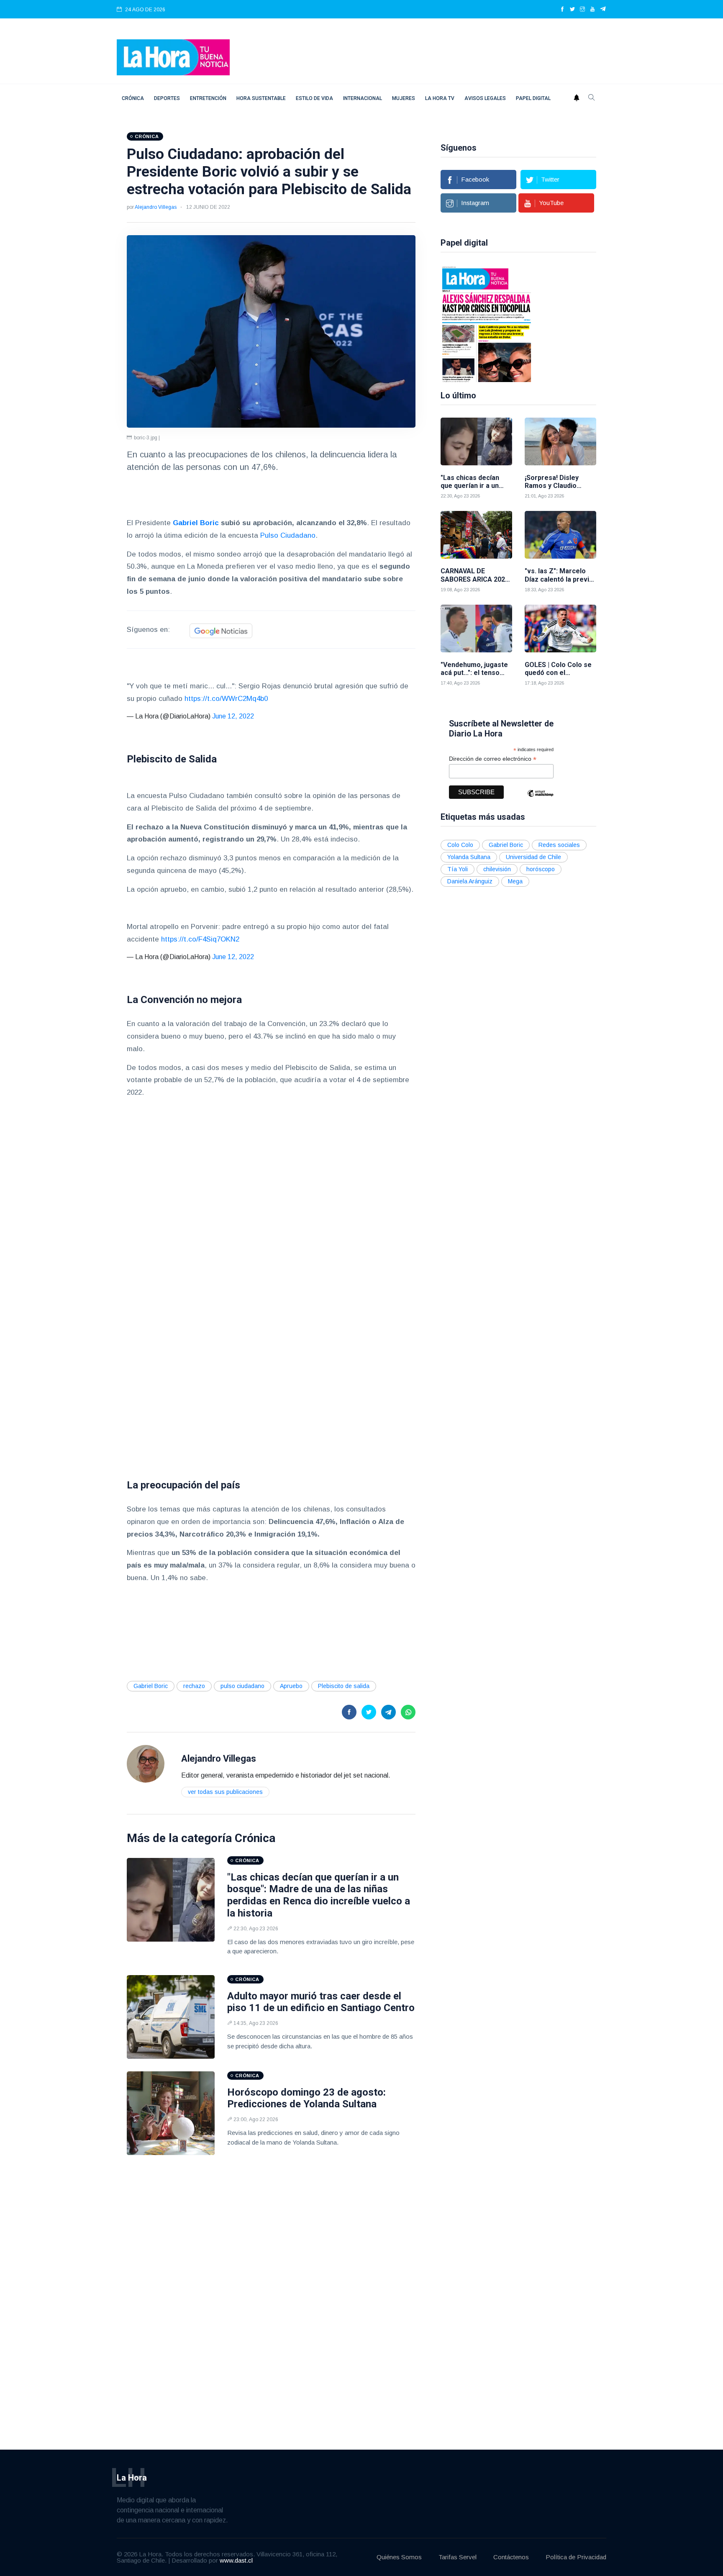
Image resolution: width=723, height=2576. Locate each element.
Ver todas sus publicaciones (225, 1792)
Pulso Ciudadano (288, 535)
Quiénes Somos (399, 2557)
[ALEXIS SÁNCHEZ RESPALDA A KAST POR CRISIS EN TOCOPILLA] (487, 323)
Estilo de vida (314, 98)
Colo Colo (460, 845)
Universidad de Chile (533, 857)
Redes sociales (559, 845)
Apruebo (291, 1686)
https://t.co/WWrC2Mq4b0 (226, 699)
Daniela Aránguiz (470, 881)
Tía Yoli (458, 869)
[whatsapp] (408, 1712)
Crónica (133, 98)
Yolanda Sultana (469, 857)
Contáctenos (511, 2557)
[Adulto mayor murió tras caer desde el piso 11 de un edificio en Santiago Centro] (171, 2017)
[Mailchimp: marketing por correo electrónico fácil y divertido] (540, 799)
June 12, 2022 (233, 716)
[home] (173, 57)
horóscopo (541, 869)
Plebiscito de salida (344, 1686)
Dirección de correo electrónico (493, 759)
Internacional (363, 98)
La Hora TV (440, 98)
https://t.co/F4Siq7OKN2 (200, 939)
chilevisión (497, 869)
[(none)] (146, 1763)
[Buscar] (592, 98)
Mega (515, 881)
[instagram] (582, 10)
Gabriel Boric (151, 1686)
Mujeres (404, 98)
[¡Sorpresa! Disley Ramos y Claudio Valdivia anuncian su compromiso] (560, 441)
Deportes (167, 98)
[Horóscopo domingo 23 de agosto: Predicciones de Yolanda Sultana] (171, 2113)
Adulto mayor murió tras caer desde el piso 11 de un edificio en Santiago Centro (321, 2002)
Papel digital (533, 98)
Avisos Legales (485, 98)
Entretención (208, 98)
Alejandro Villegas (156, 207)
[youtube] (592, 10)
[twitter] (572, 10)
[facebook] (562, 10)
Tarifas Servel (458, 2557)
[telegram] (603, 10)
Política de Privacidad (576, 2557)
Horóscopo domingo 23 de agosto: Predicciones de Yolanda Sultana (306, 2098)
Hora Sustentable (261, 98)
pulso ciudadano (242, 1686)
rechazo (194, 1686)
